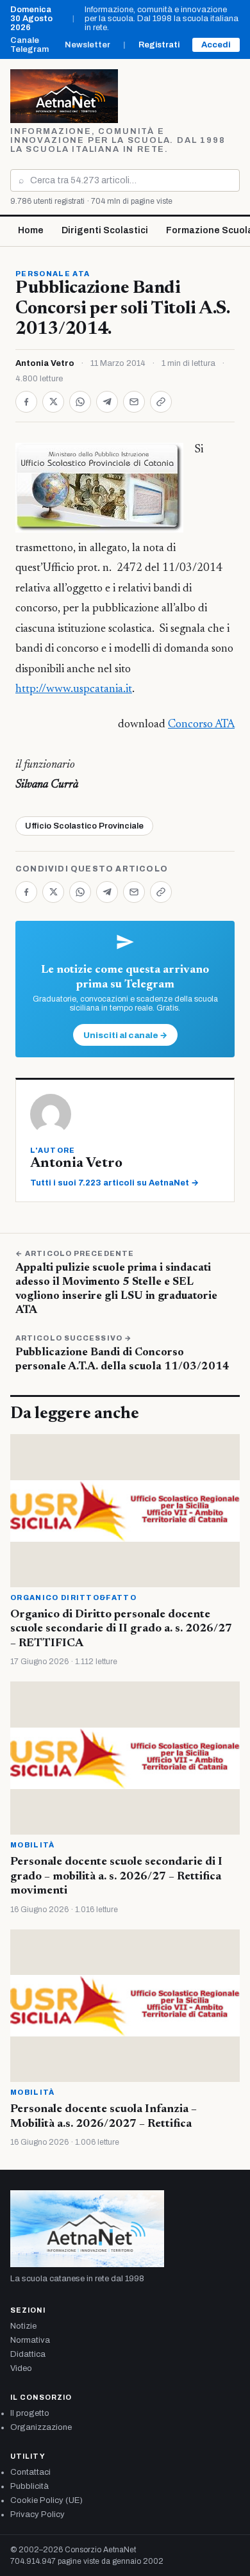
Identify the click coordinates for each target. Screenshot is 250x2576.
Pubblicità (29, 2486)
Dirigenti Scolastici (105, 230)
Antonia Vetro (45, 363)
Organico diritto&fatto (73, 1598)
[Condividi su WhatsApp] (80, 402)
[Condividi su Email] (134, 402)
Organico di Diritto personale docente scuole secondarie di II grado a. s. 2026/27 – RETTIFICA (121, 1629)
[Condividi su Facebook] (26, 402)
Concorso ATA (201, 725)
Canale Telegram (29, 45)
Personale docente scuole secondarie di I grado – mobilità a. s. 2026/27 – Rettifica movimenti (116, 1877)
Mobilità (33, 1845)
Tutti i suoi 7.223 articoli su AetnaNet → (114, 1183)
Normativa (30, 2340)
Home (31, 230)
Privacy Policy (37, 2514)
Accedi (216, 45)
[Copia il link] (161, 402)
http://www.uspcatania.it (74, 689)
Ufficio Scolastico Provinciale (84, 826)
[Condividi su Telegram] (107, 402)
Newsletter (88, 45)
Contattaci (30, 2472)
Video (21, 2368)
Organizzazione (41, 2427)
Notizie (23, 2326)
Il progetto (30, 2413)
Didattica (28, 2354)
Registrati (159, 45)
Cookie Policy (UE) (46, 2500)
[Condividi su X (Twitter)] (53, 402)
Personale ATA (53, 274)
